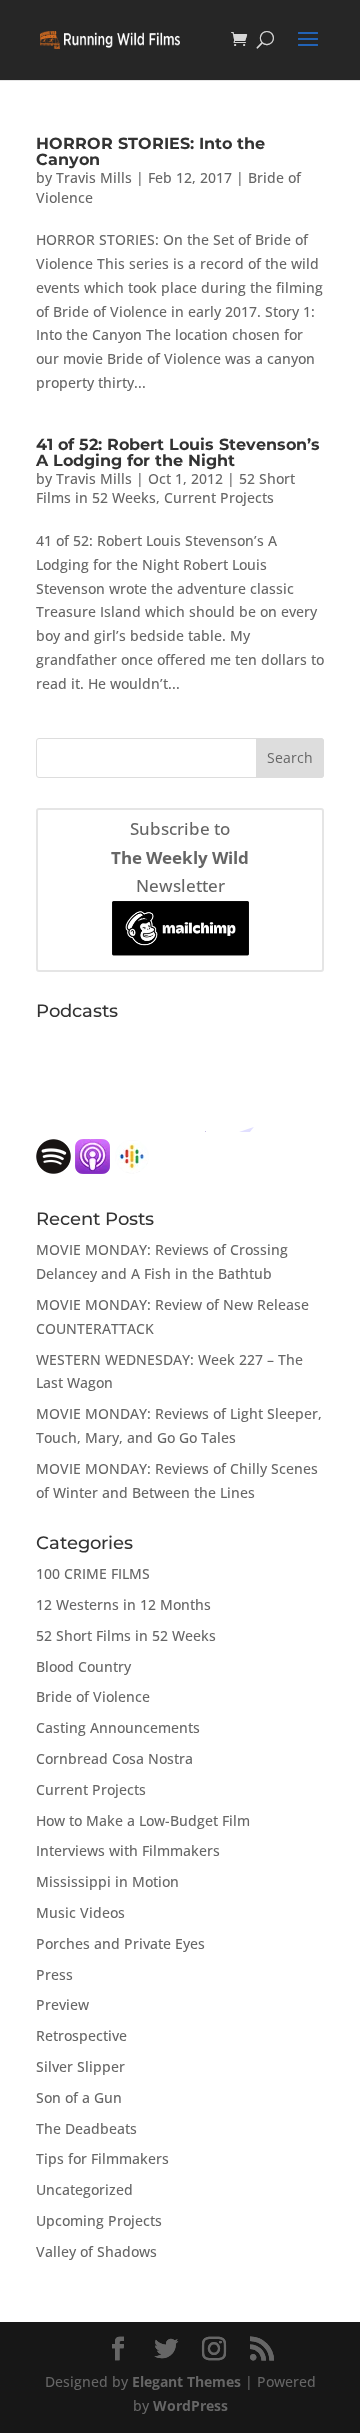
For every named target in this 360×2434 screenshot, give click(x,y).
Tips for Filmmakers (102, 2158)
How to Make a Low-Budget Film (143, 1820)
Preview (62, 2004)
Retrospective (81, 2035)
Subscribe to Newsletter (180, 857)
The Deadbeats (86, 2128)
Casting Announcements (118, 1727)
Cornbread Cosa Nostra (114, 1758)
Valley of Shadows (96, 2251)
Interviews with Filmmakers (128, 1850)
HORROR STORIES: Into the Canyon (150, 151)
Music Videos (80, 1912)
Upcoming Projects (99, 2220)
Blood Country (83, 1666)
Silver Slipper (80, 2066)
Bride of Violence (93, 1696)
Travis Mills (94, 177)
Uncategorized (84, 2189)
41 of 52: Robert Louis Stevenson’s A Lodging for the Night (178, 452)
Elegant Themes (186, 2381)
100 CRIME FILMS (93, 1573)
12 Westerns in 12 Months (123, 1604)
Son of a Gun (79, 2097)
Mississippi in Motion (107, 1881)
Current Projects (219, 497)
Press (54, 1974)
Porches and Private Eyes (120, 1943)
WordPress (190, 2405)
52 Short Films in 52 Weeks (126, 1635)
